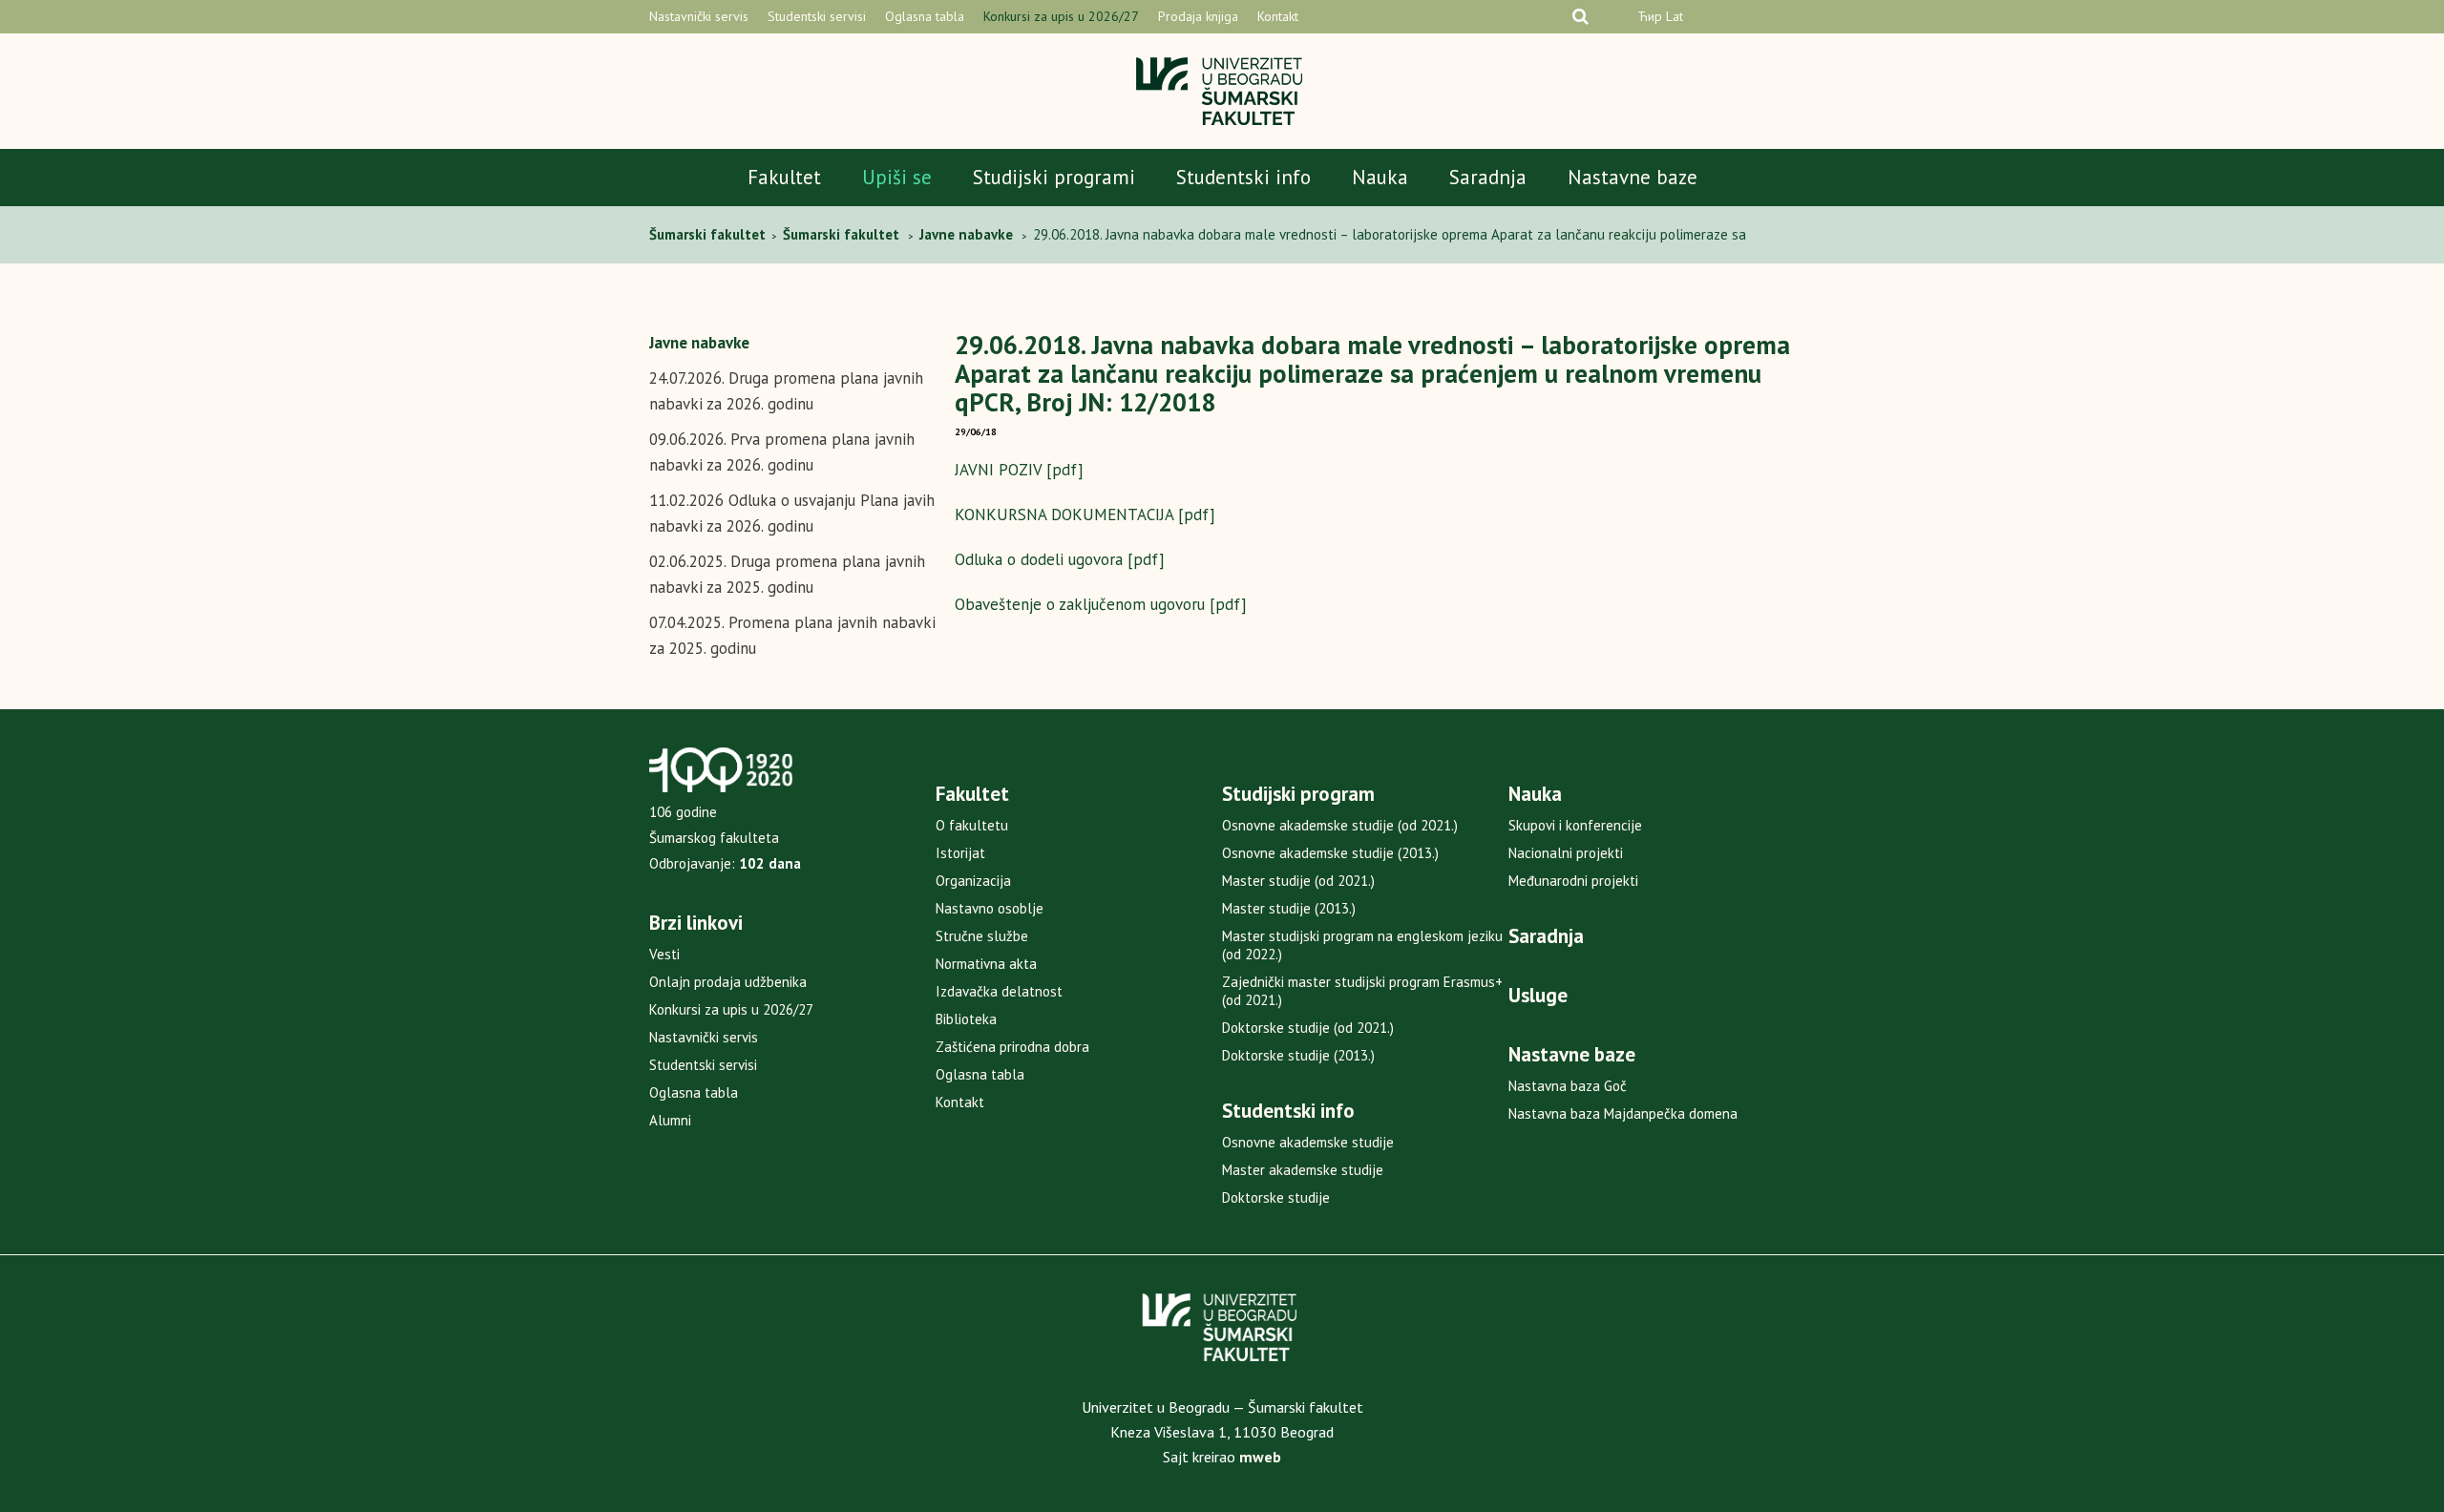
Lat (1675, 16)
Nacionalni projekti (1566, 853)
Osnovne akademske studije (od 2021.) (1340, 825)
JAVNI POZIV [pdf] (1019, 470)
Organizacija (973, 881)
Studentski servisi (817, 16)
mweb (1260, 1457)
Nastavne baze (1633, 177)
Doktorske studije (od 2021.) (1308, 1028)
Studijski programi (1054, 177)
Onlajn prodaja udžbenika (728, 982)
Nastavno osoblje (990, 908)
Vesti (664, 954)
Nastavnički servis (699, 16)
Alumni (670, 1120)
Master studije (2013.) (1289, 908)
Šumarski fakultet (709, 234)
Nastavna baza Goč (1568, 1086)
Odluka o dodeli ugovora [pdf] (1060, 559)
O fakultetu (972, 825)
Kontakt (1278, 16)
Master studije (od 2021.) (1298, 881)
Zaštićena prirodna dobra (1012, 1047)
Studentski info (1243, 177)
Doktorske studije (1276, 1197)
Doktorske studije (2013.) (1298, 1055)
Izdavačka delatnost (999, 991)
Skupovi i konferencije (1575, 825)
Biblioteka (966, 1019)
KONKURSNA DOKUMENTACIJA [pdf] (1085, 514)
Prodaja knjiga (1198, 16)
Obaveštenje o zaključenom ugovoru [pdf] (1101, 604)
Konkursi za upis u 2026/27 (1061, 16)
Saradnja (1488, 177)
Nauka (1380, 177)
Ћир (1650, 16)
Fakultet (784, 177)
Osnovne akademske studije (1308, 1142)
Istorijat (960, 853)
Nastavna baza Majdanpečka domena (1623, 1113)
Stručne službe (982, 936)
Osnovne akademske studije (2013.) (1330, 853)
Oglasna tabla (925, 16)
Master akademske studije (1303, 1170)
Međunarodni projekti (1573, 881)
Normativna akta (986, 964)
